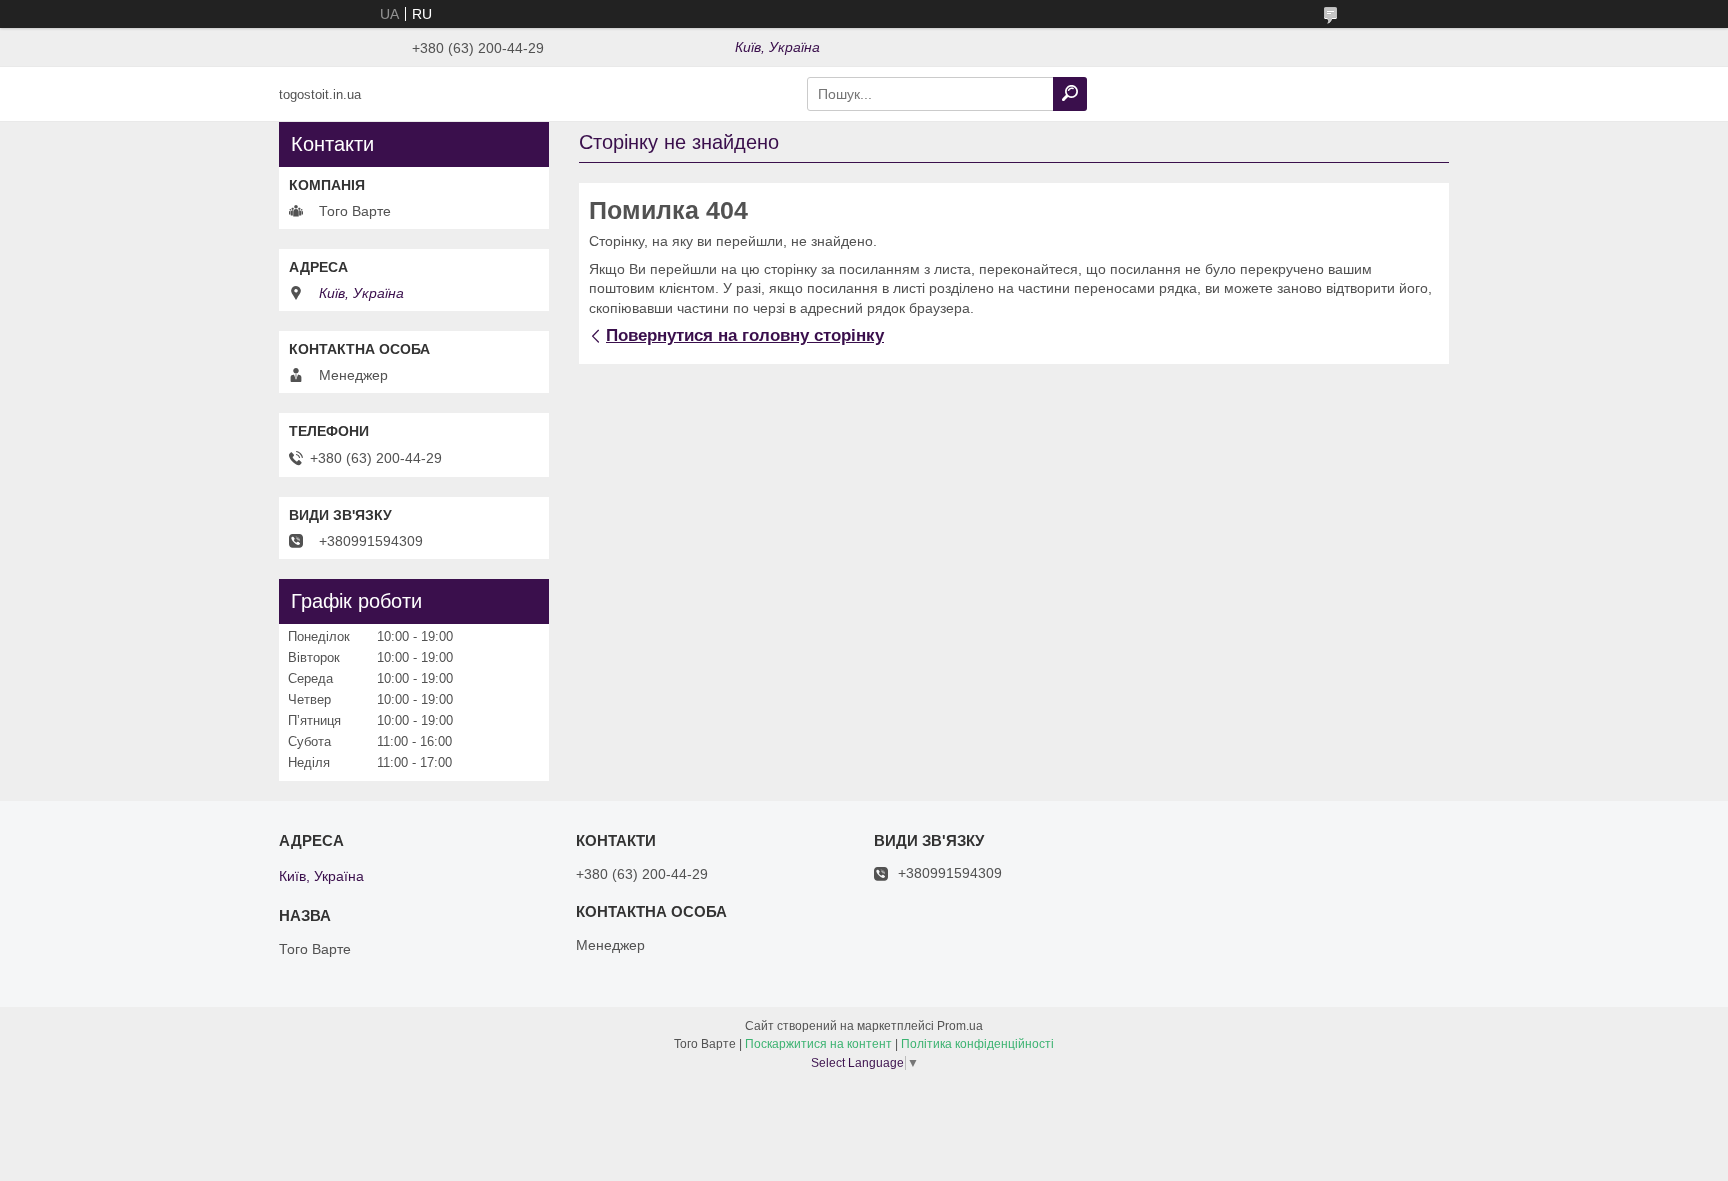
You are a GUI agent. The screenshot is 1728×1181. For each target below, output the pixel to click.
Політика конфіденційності (977, 1044)
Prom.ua (960, 1026)
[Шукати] (1070, 94)
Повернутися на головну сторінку (745, 335)
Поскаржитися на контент (818, 1044)
